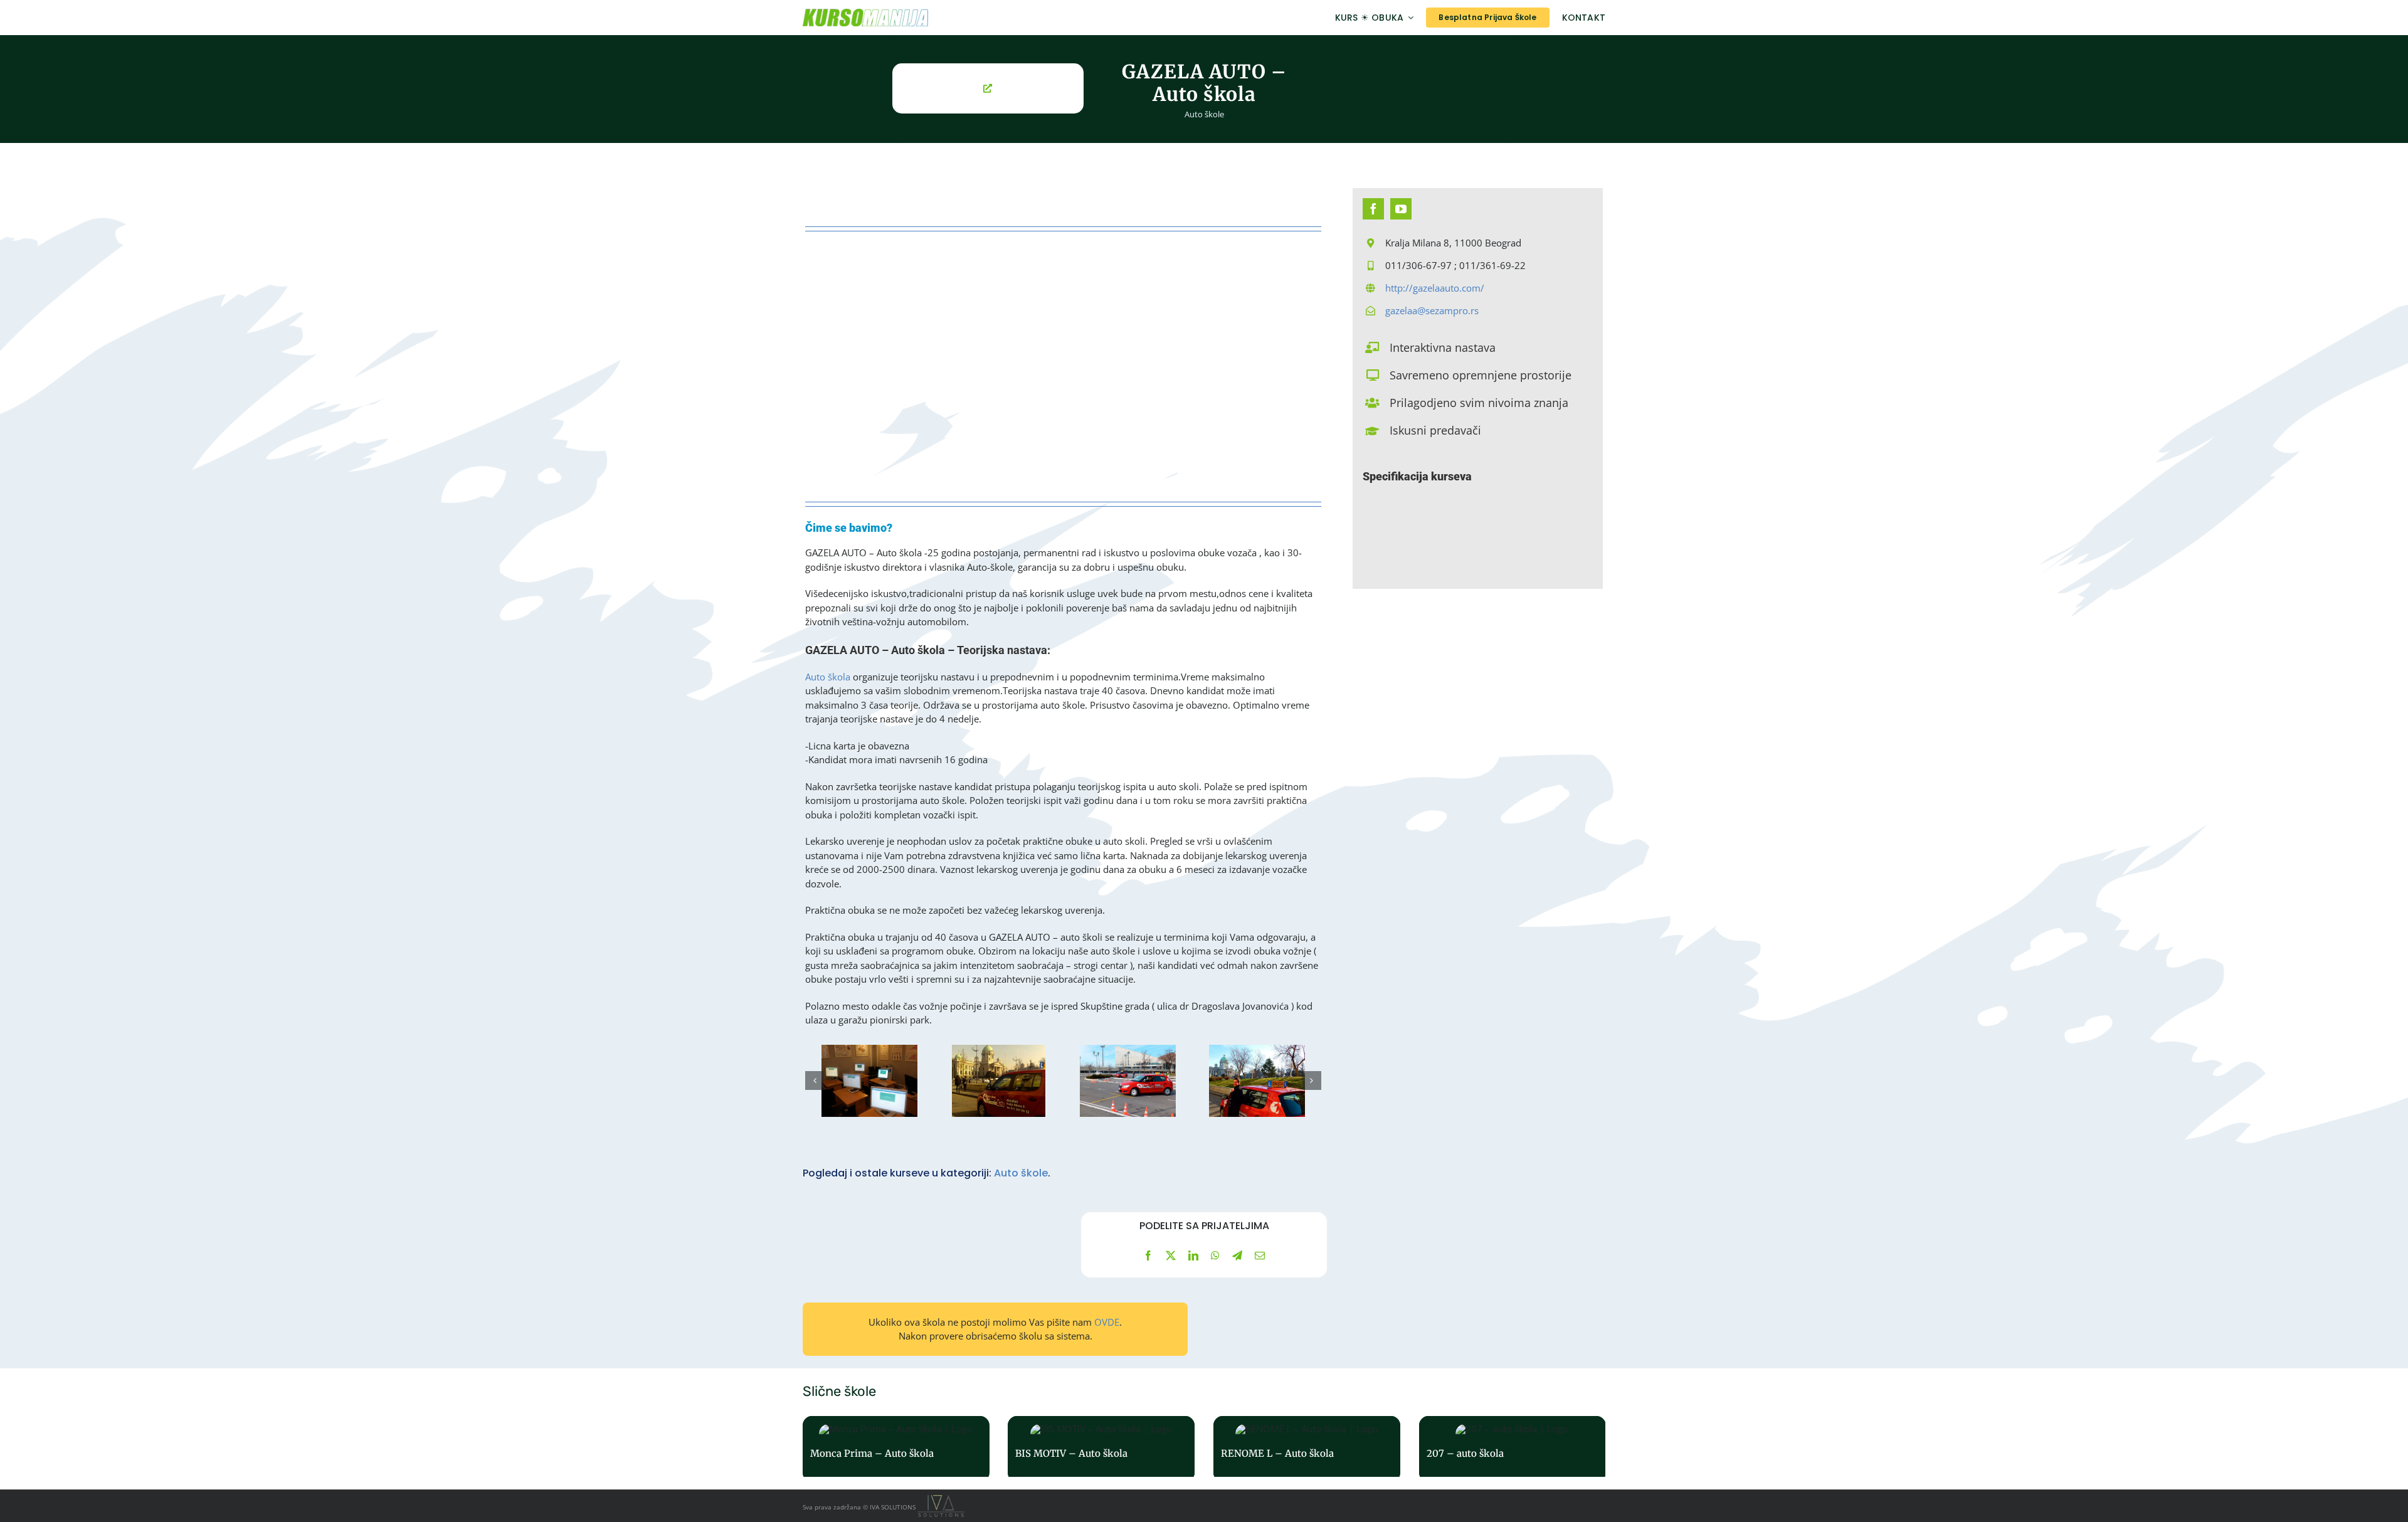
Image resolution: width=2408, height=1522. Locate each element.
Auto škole (1204, 114)
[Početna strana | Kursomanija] (926, 18)
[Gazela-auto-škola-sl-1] (869, 1081)
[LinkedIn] (1193, 1255)
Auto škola (828, 677)
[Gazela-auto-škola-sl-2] (999, 1081)
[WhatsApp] (1215, 1255)
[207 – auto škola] (1513, 1449)
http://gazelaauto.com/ (1435, 288)
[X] (1171, 1255)
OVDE (1107, 1322)
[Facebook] (1148, 1255)
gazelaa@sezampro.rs (1432, 310)
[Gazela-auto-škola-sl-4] (1257, 1081)
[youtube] (1401, 209)
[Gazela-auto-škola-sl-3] (1128, 1081)
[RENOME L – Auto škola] (1307, 1449)
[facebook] (1373, 209)
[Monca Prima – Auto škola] (896, 1449)
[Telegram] (1237, 1255)
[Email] (1260, 1255)
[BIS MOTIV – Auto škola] (1101, 1449)
